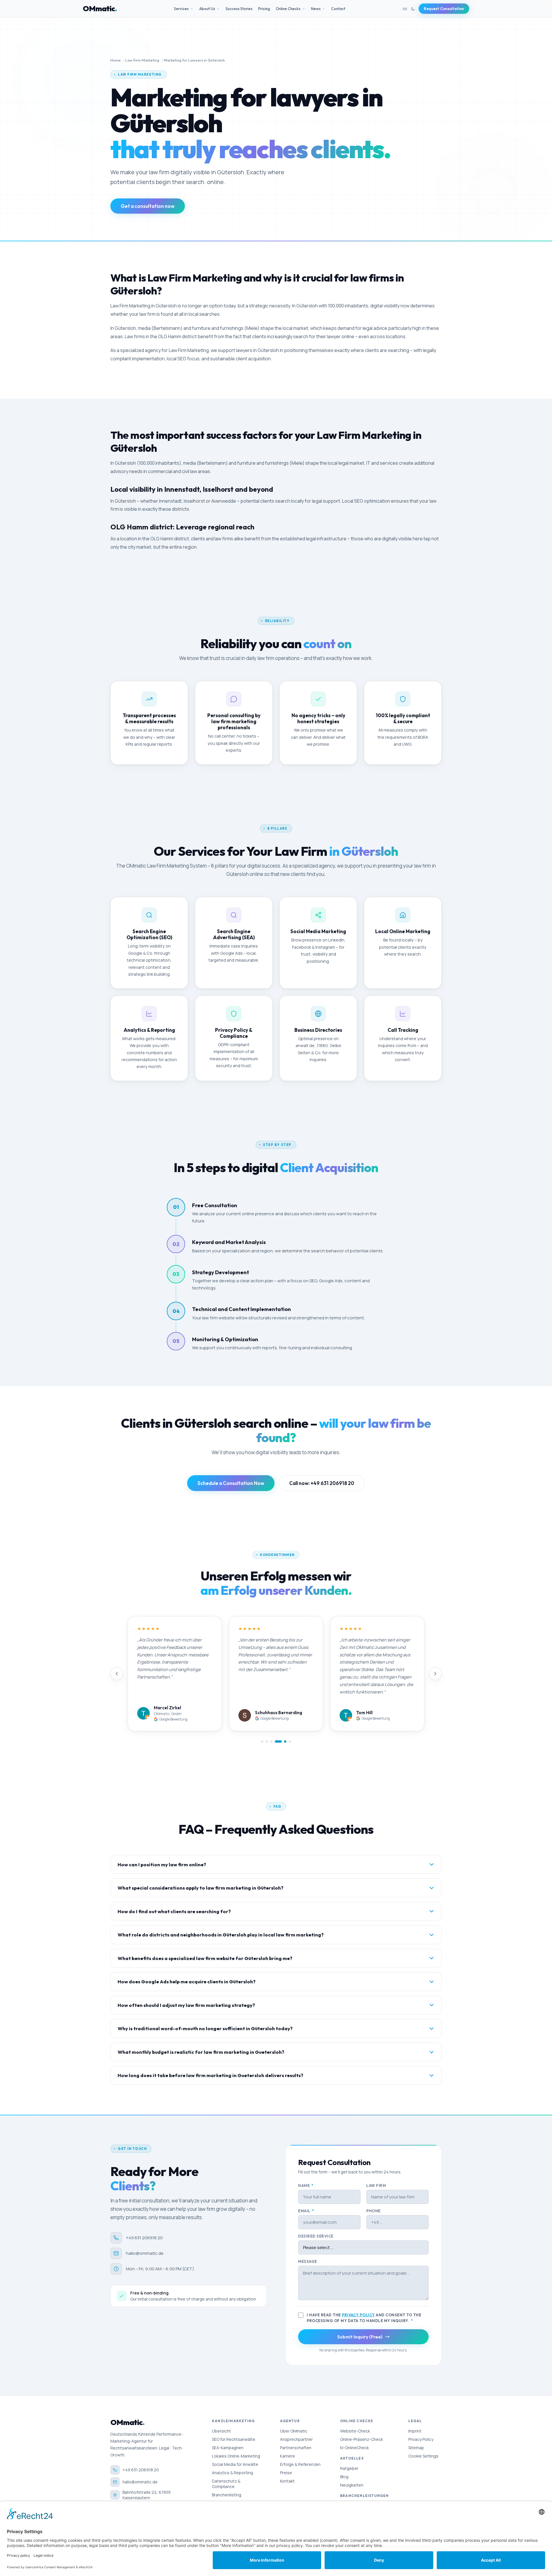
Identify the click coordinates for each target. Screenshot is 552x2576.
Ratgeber (349, 2468)
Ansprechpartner (296, 2439)
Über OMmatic (294, 2431)
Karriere (287, 2456)
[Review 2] (267, 1741)
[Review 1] (262, 1741)
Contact (338, 9)
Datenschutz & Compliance (226, 2484)
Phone (373, 2211)
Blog (344, 2477)
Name (306, 2185)
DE (405, 9)
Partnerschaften (296, 2448)
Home (116, 60)
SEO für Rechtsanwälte (234, 2439)
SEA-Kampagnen (228, 2448)
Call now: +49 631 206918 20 (322, 1483)
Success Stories (239, 9)
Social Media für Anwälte (235, 2464)
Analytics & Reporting (232, 2473)
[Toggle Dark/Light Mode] (413, 9)
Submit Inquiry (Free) (360, 2337)
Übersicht (221, 2431)
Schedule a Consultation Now (231, 1483)
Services (181, 9)
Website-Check (355, 2431)
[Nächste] (435, 1674)
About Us (207, 9)
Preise (286, 2473)
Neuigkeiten (352, 2485)
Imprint (415, 2431)
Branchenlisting (227, 2495)
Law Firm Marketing (142, 60)
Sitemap (416, 2448)
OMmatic (100, 9)
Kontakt (287, 2481)
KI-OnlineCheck (354, 2448)
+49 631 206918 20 (144, 2238)
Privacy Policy (358, 2315)
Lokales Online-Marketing (236, 2456)
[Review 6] (290, 1741)
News (316, 9)
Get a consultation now (148, 206)
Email (306, 2211)
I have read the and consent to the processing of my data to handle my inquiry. (364, 2318)
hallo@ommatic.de (145, 2253)
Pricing (264, 9)
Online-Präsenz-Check (362, 2439)
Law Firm (376, 2185)
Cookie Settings (423, 2456)
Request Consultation (444, 9)
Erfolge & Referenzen (300, 2464)
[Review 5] (283, 1741)
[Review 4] (276, 1741)
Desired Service (316, 2236)
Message (308, 2261)
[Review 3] (271, 1741)
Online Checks (288, 9)
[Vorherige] (117, 1674)
